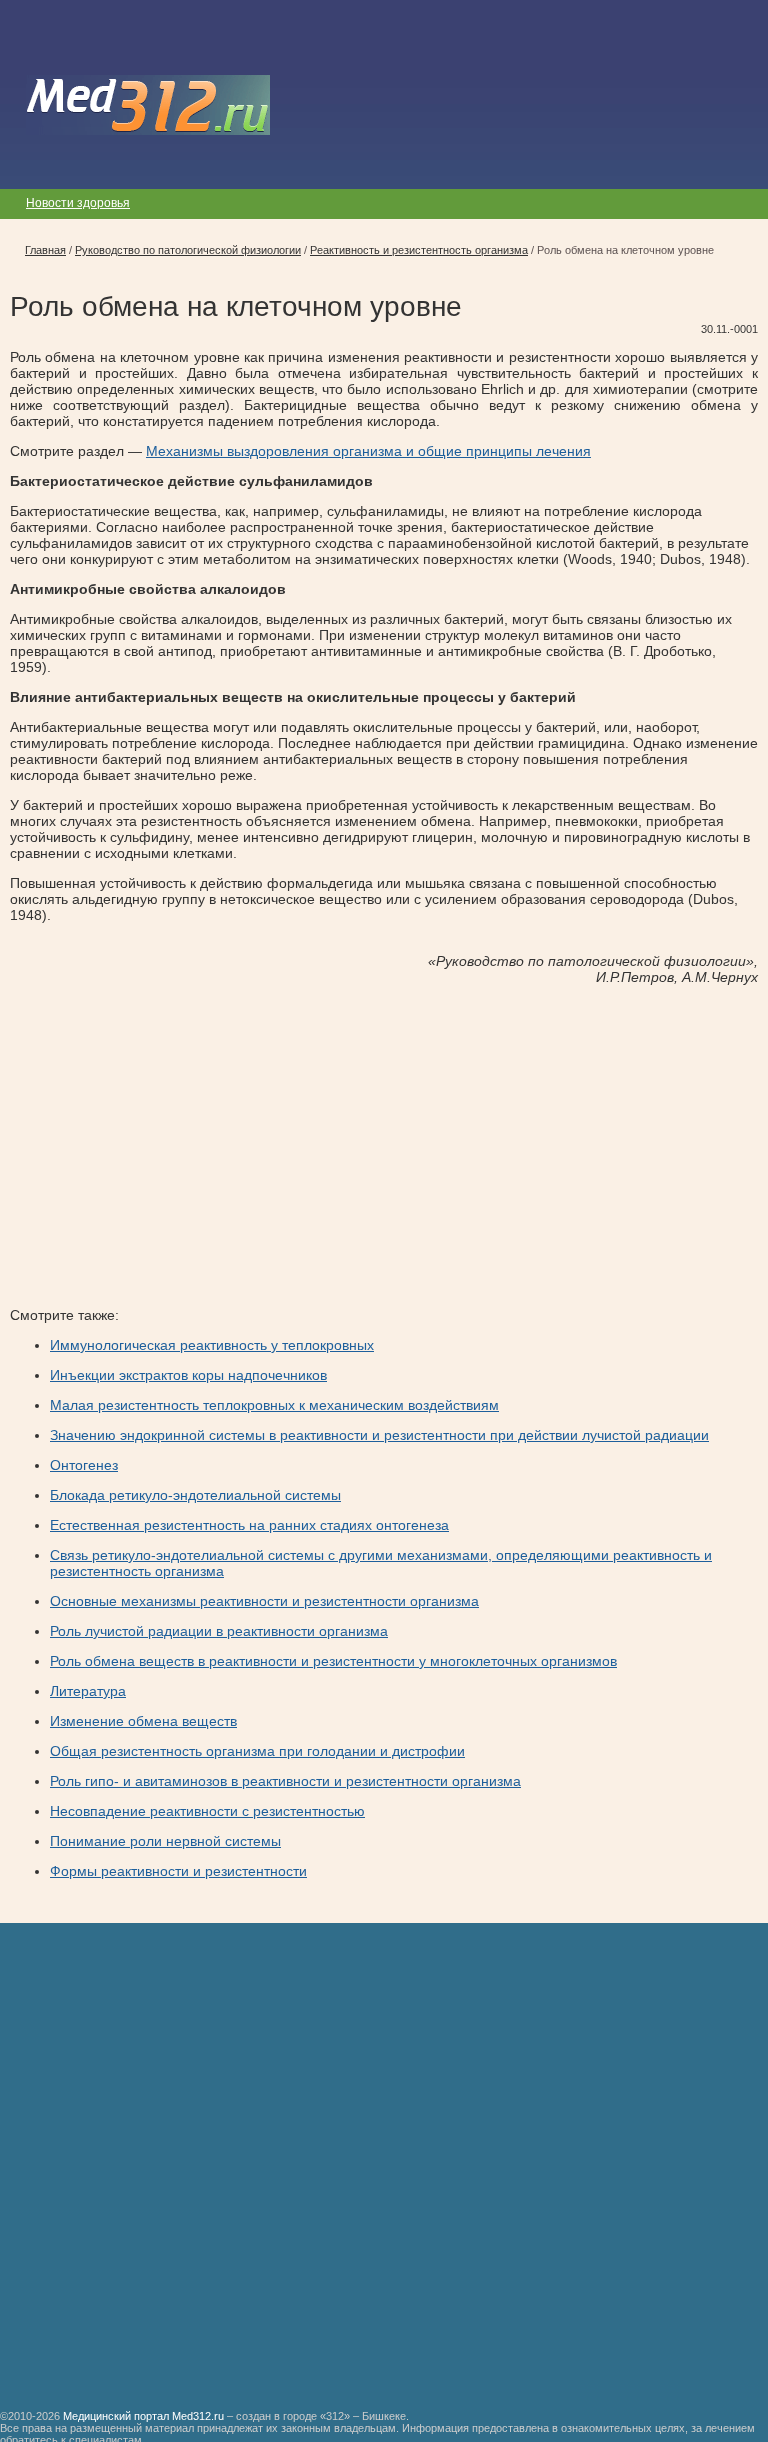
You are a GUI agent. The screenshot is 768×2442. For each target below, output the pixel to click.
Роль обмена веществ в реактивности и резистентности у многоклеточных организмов (333, 1661)
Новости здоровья (78, 203)
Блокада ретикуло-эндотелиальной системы (195, 1495)
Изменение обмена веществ (143, 1721)
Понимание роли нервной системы (165, 1841)
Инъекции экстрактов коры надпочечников (188, 1375)
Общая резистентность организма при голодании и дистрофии (257, 1751)
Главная (45, 250)
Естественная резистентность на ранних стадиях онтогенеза (249, 1525)
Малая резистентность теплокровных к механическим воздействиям (274, 1405)
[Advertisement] (178, 1139)
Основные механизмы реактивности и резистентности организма (264, 1601)
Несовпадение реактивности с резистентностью (207, 1811)
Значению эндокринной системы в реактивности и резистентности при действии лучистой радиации (379, 1435)
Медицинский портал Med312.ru (143, 2416)
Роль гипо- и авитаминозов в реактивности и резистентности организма (285, 1781)
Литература (88, 1691)
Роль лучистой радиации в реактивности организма (219, 1631)
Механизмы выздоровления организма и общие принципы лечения (368, 451)
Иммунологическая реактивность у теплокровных (212, 1345)
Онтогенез (84, 1465)
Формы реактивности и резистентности (178, 1871)
